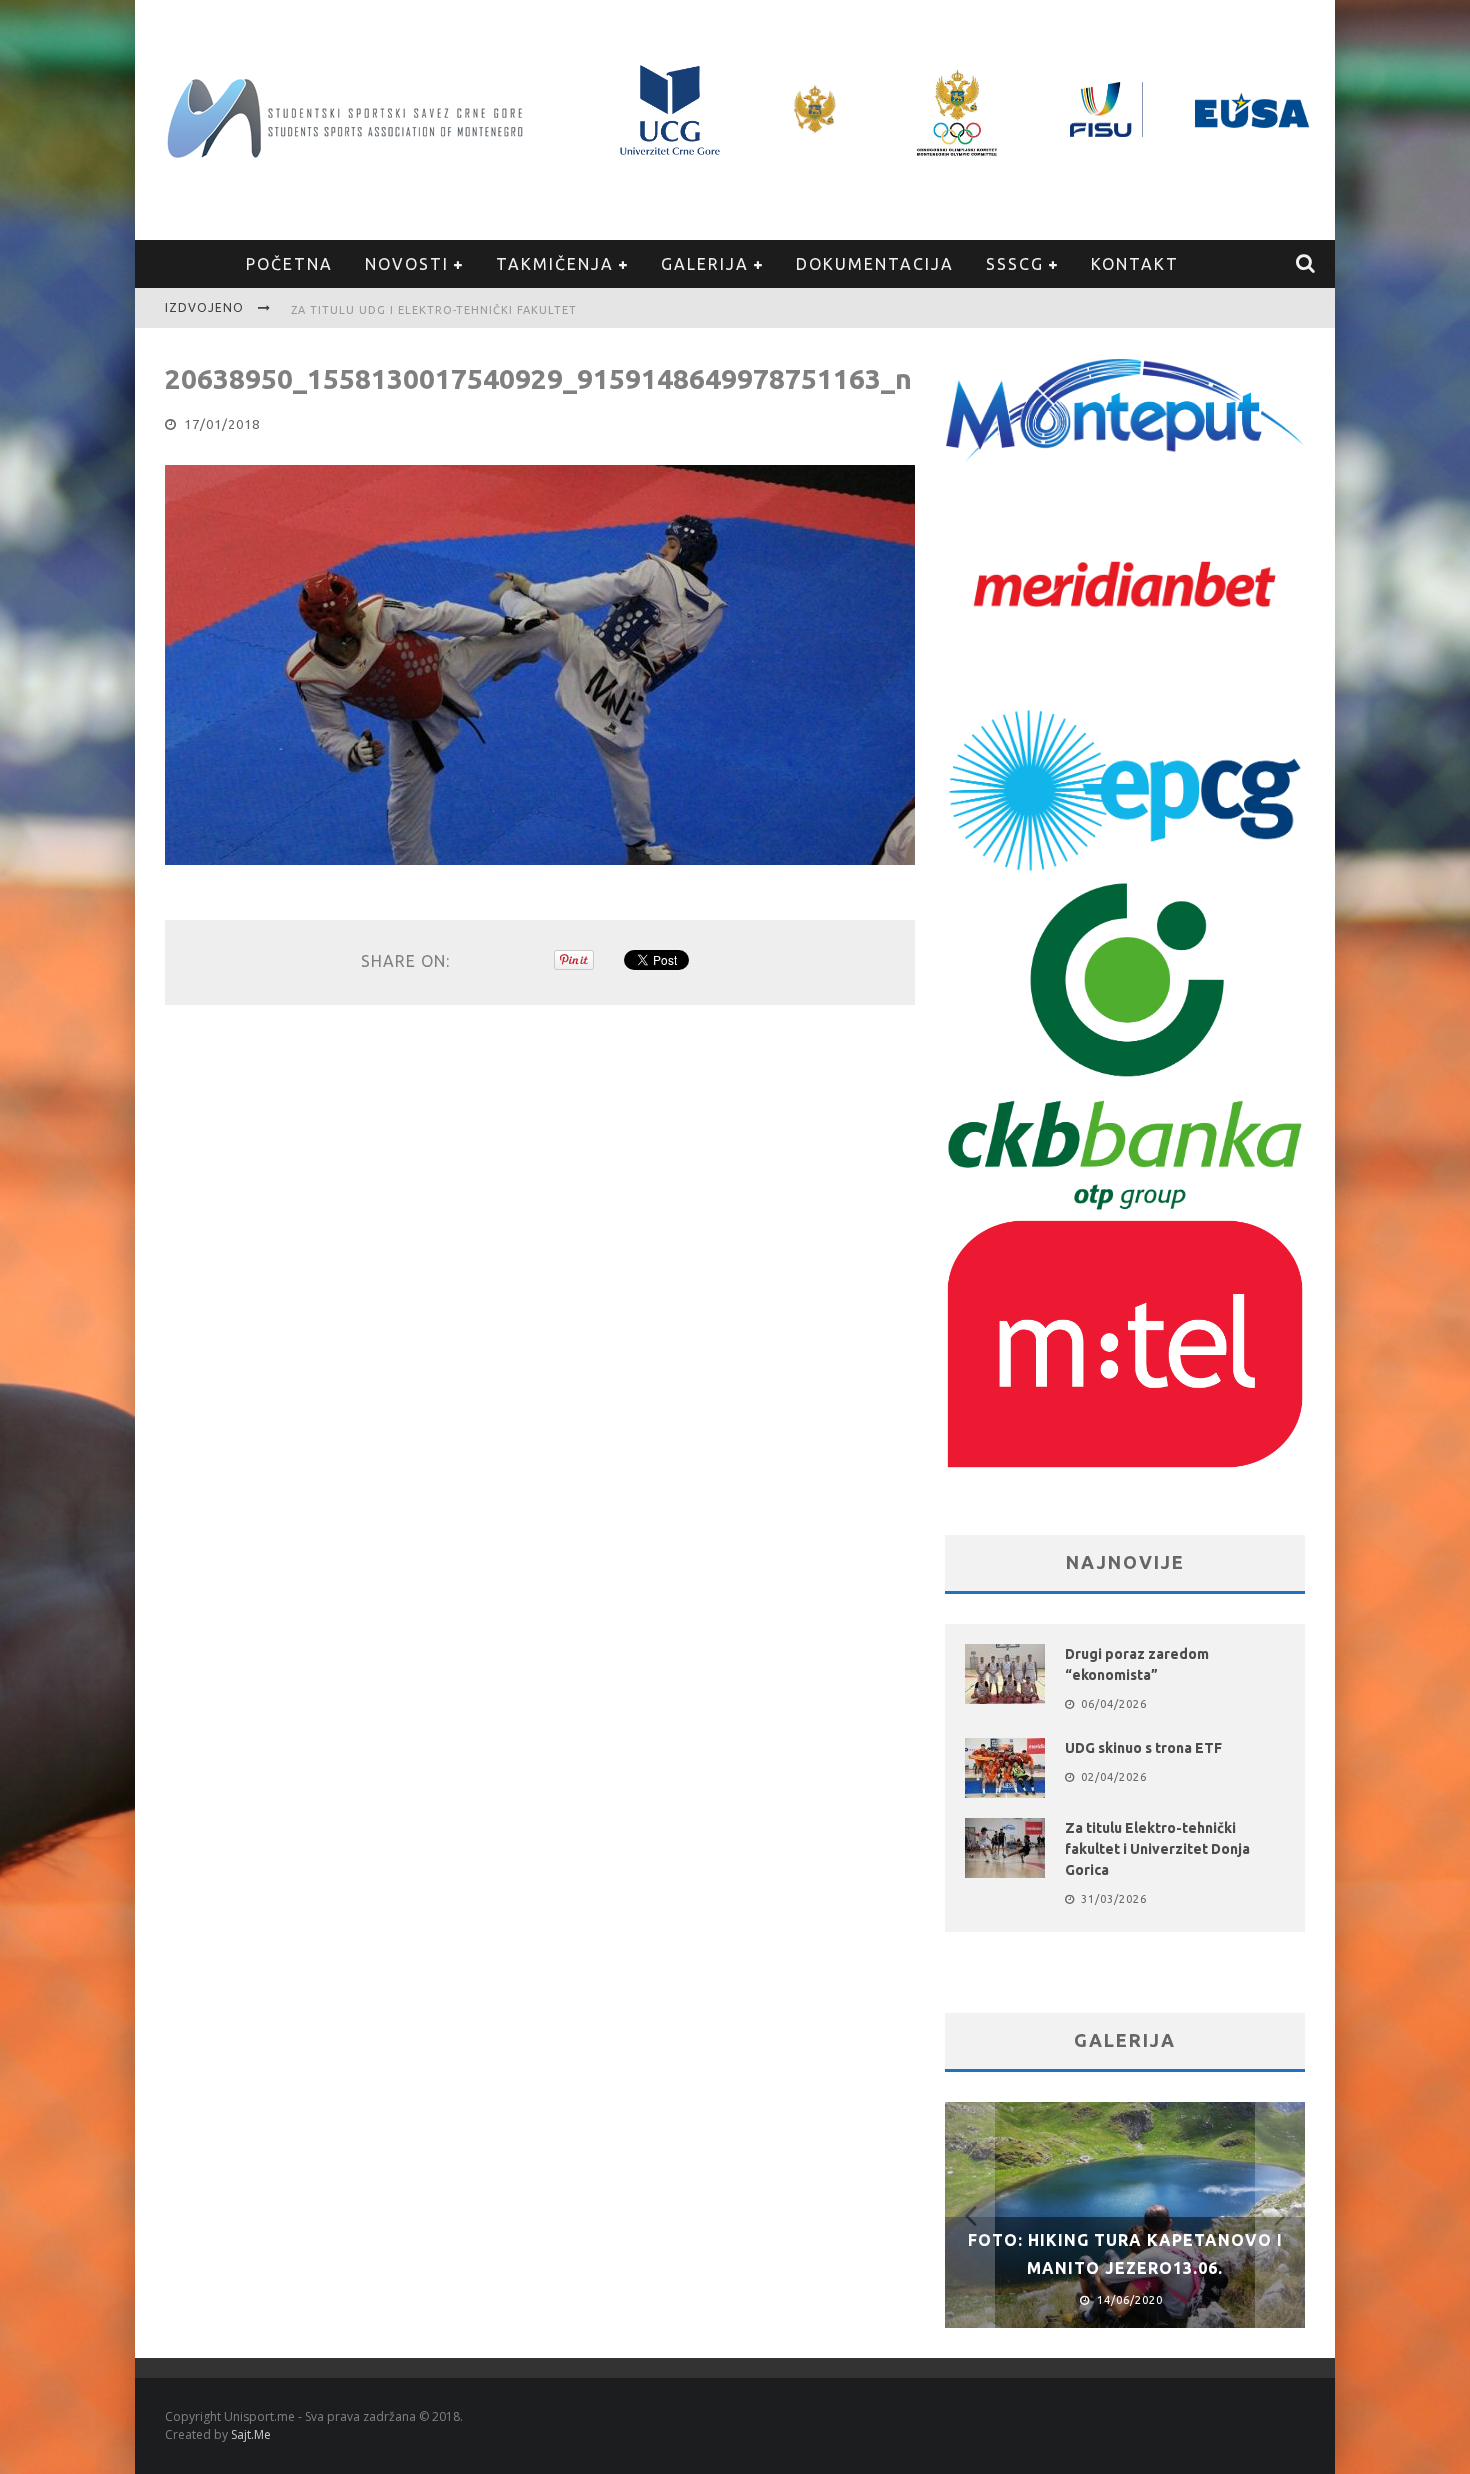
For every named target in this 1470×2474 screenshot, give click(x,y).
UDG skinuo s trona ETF (1143, 1748)
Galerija (705, 264)
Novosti (407, 264)
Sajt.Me (251, 2434)
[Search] (1306, 264)
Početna (289, 264)
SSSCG (1015, 264)
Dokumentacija (875, 264)
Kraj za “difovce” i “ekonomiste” (403, 310)
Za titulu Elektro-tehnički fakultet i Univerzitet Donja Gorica (1157, 1849)
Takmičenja (555, 264)
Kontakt (1135, 264)
